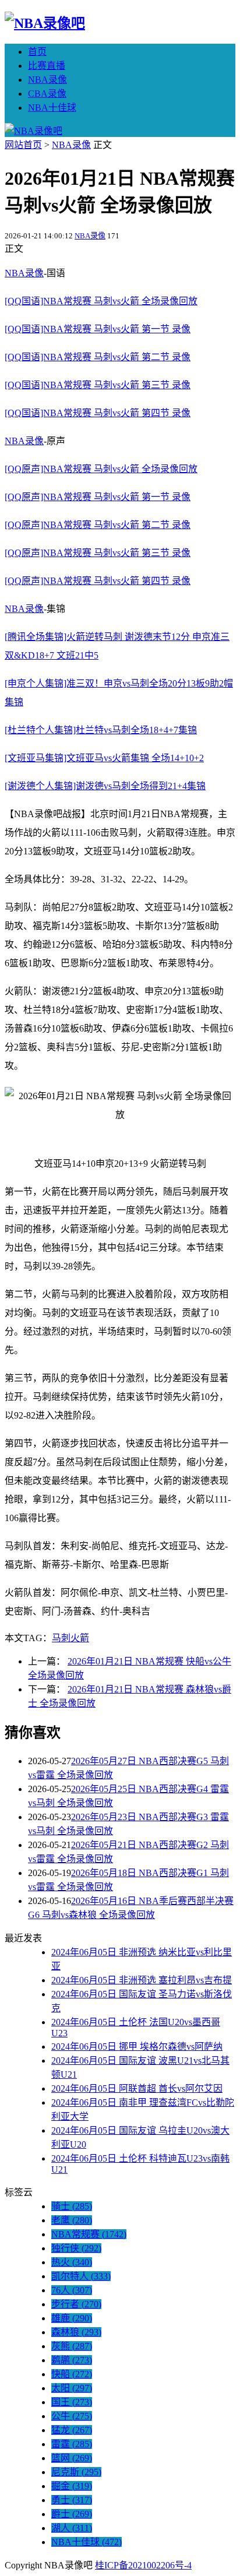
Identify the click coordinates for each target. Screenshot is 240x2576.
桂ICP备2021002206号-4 (143, 2565)
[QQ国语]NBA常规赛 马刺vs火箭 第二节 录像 (98, 357)
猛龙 (72, 2430)
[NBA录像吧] (45, 23)
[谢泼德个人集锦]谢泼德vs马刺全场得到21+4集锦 (105, 786)
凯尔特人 (81, 2276)
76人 (72, 2290)
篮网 (72, 2458)
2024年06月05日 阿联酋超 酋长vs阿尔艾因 (137, 2088)
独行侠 (76, 2248)
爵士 (72, 2514)
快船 (72, 2374)
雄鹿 (72, 2318)
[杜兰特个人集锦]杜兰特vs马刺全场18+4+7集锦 (101, 730)
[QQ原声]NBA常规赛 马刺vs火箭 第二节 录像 (98, 525)
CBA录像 (47, 94)
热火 (72, 2262)
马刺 (61, 1638)
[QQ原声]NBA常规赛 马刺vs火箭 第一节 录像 (98, 497)
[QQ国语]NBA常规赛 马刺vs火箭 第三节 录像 (98, 385)
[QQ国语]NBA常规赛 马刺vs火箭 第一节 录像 (98, 329)
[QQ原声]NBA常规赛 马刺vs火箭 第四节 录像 (98, 581)
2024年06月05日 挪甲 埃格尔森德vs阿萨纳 (137, 2047)
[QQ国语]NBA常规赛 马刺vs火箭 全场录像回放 (101, 301)
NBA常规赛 (89, 2234)
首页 (37, 52)
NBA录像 (47, 80)
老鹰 (72, 2220)
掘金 (72, 2486)
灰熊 (72, 2346)
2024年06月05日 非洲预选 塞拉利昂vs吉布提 (142, 1980)
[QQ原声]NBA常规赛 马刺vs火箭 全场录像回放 (101, 469)
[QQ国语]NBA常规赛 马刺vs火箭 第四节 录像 (98, 413)
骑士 (72, 2206)
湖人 (72, 2528)
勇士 (72, 2500)
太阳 (72, 2388)
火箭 (80, 1638)
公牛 (72, 2416)
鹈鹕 (72, 2360)
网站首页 (23, 145)
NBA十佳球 (52, 108)
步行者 (76, 2304)
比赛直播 (47, 66)
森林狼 (76, 2332)
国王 (72, 2402)
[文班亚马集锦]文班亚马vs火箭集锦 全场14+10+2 (104, 758)
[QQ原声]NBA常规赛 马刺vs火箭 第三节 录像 (98, 553)
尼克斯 (76, 2472)
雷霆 (72, 2444)
